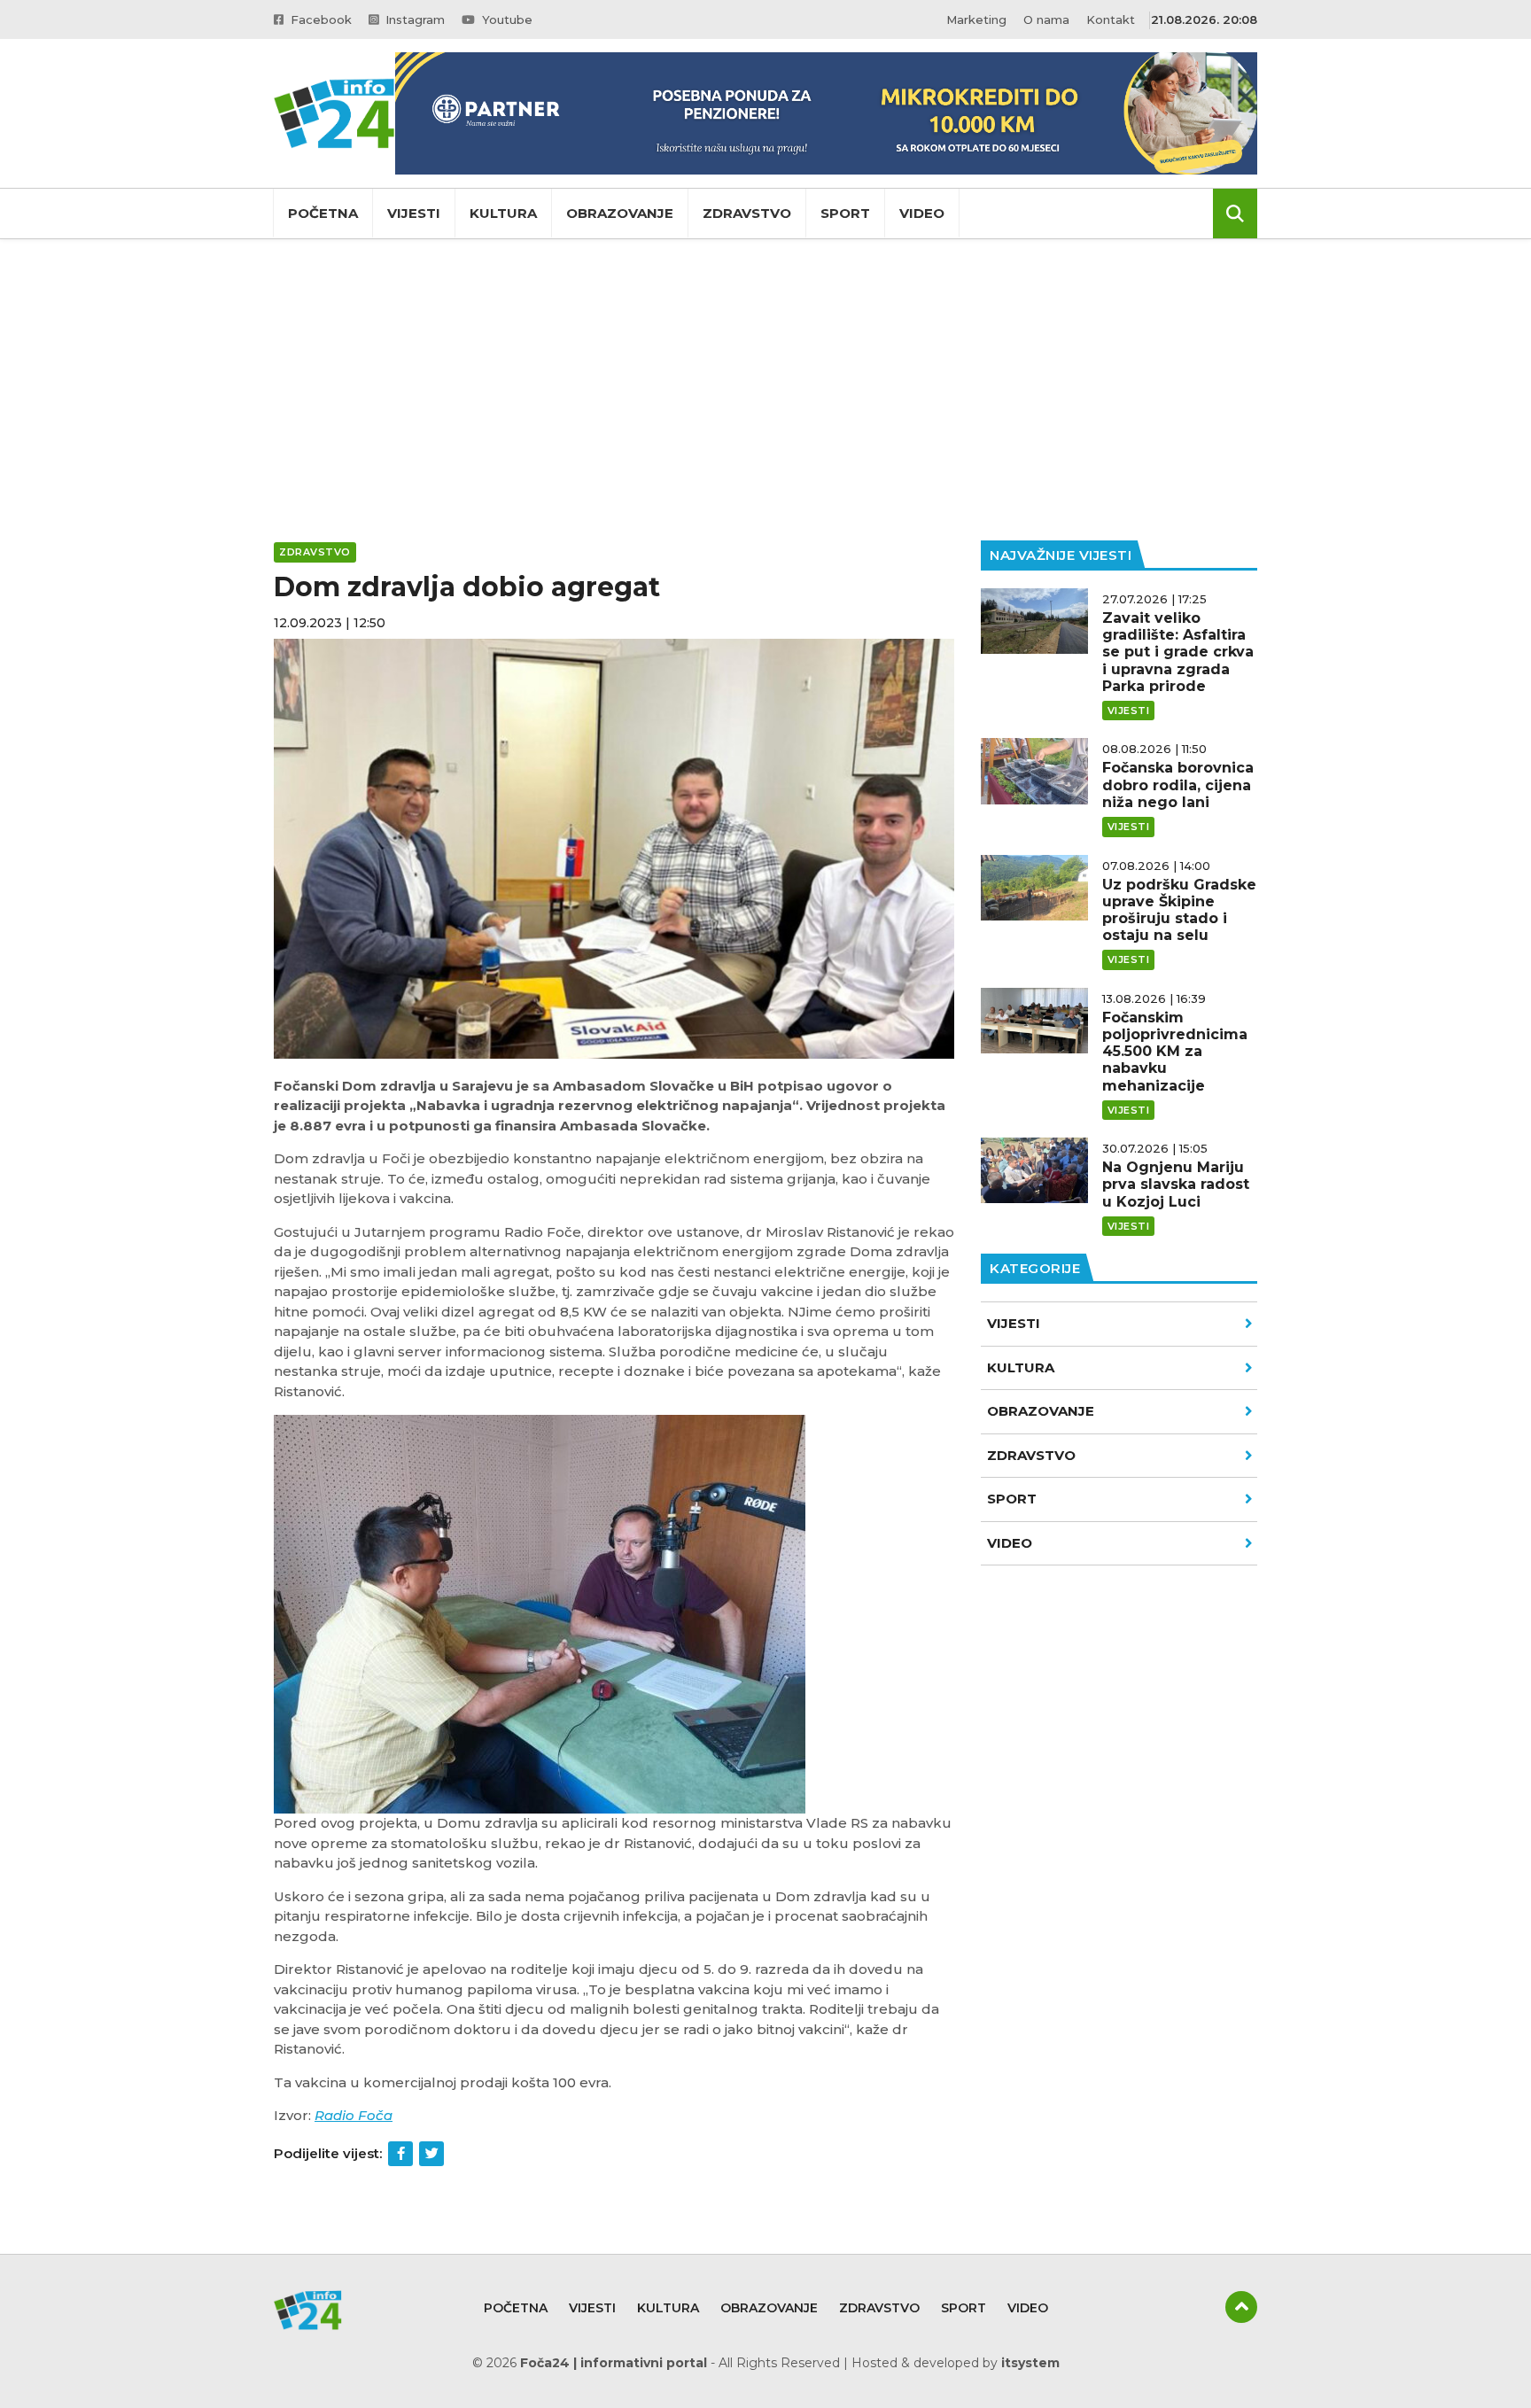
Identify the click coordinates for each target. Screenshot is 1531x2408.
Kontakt (1111, 19)
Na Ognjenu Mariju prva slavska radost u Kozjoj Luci (1176, 1184)
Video (922, 213)
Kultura (503, 213)
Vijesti (414, 213)
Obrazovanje (620, 213)
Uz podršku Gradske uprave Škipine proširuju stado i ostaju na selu (1179, 910)
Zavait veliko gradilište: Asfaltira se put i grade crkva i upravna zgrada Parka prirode (1178, 652)
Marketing (976, 19)
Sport (845, 213)
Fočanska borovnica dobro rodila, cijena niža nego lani (1178, 785)
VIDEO (1010, 1543)
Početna (323, 213)
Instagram (413, 19)
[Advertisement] (765, 390)
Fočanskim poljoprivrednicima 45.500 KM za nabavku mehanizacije (1175, 1052)
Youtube (505, 19)
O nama (1046, 19)
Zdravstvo (747, 213)
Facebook (319, 19)
